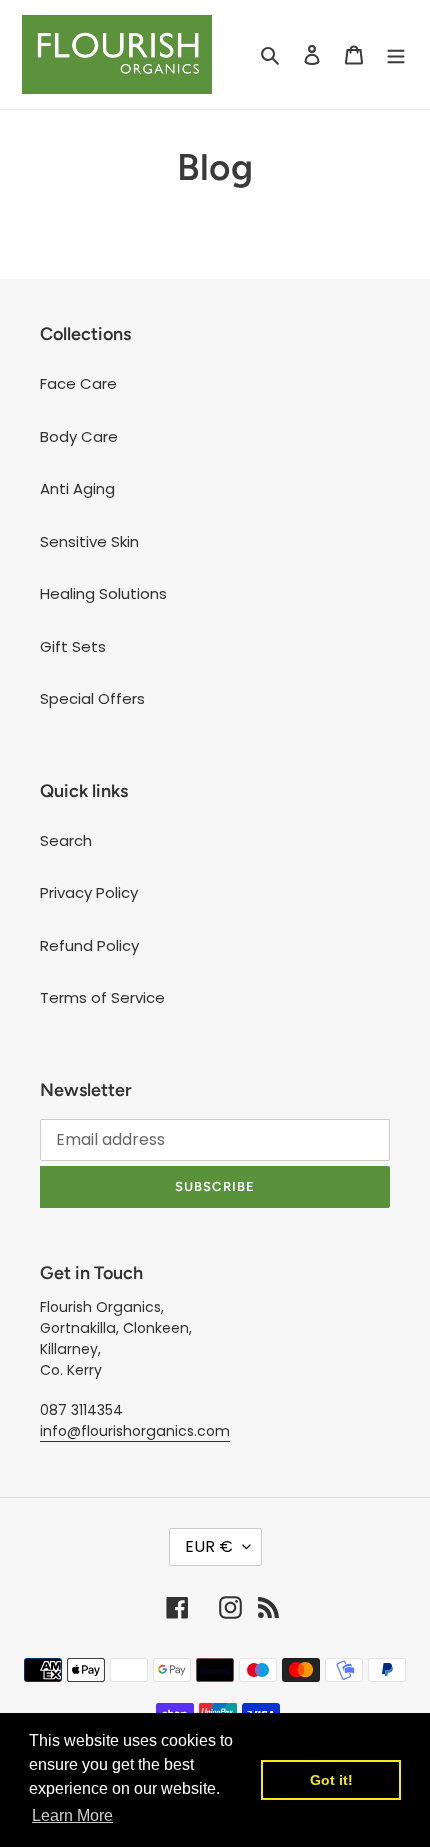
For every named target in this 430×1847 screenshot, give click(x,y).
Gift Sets (73, 646)
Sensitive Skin (89, 541)
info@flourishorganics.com (135, 1431)
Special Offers (92, 698)
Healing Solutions (103, 593)
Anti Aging (77, 488)
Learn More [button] (72, 1815)
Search (66, 840)
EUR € (209, 1546)
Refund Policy (89, 945)
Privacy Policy (89, 892)
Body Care (79, 436)
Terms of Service (102, 997)
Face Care (78, 383)
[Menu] (396, 54)
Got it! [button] (331, 1780)
